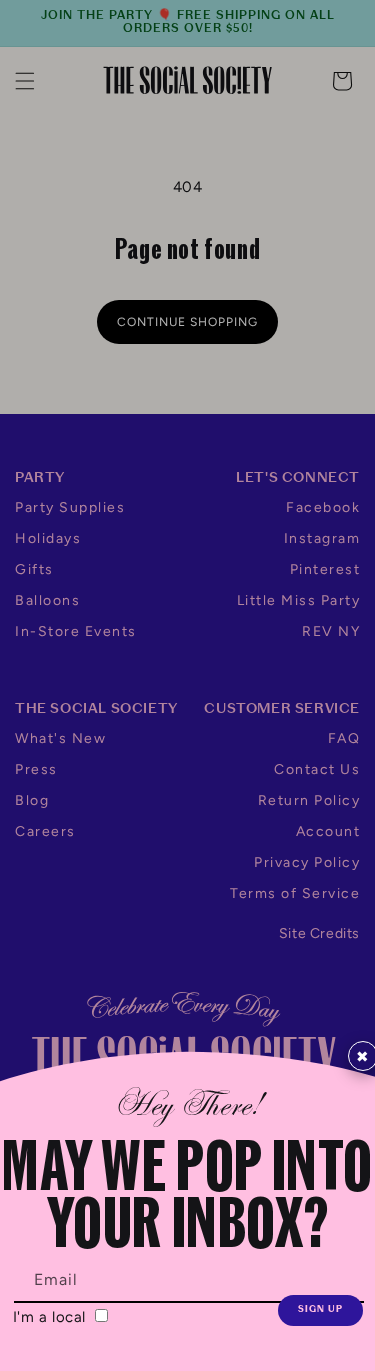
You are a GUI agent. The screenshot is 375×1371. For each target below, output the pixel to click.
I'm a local (52, 1317)
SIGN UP (320, 1309)
